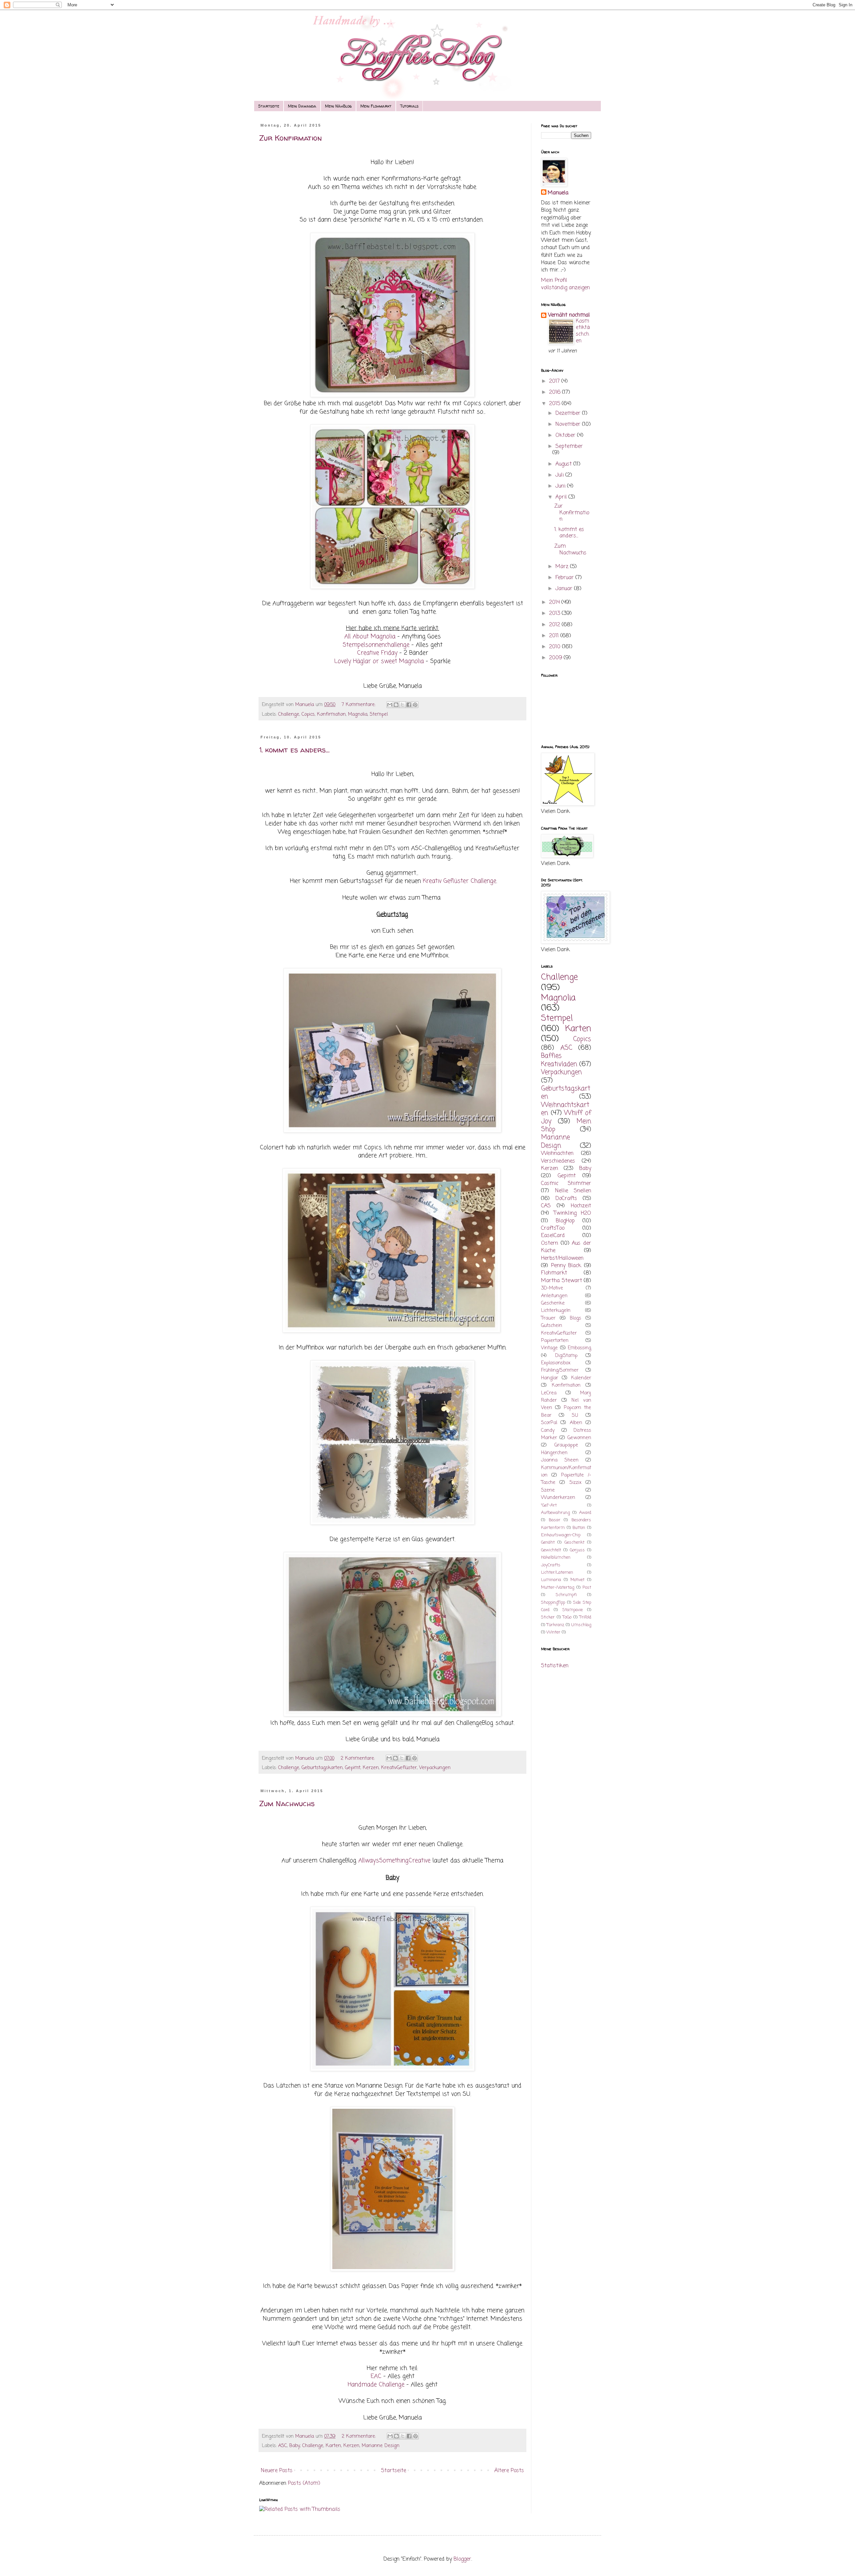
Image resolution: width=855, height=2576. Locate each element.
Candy (548, 1430)
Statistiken (555, 1666)
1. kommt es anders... (294, 750)
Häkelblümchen (556, 1558)
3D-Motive (552, 1288)
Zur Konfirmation (291, 138)
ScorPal (549, 1423)
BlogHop (565, 1221)
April (562, 497)
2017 (555, 381)
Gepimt (353, 1768)
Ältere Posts (509, 2471)
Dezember (569, 413)
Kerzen (371, 1768)
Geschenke (553, 1303)
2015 (555, 404)
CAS (546, 1206)
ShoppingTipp (553, 1603)
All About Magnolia (370, 637)
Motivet (577, 1580)
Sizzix (575, 1483)
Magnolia (358, 714)
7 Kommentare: (359, 705)
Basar (555, 1520)
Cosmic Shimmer (566, 1184)
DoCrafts (566, 1199)
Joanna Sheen (560, 1460)
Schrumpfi (566, 1595)
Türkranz (555, 1625)
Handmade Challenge (376, 2385)
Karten (333, 2446)
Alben (576, 1423)
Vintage (549, 1348)
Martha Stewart (562, 1281)
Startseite (269, 106)
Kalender (581, 1378)
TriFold (585, 1617)
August (564, 464)
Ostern (550, 1243)
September (569, 447)
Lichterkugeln (556, 1311)
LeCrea (549, 1393)
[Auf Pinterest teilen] (415, 705)
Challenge (289, 714)
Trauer (548, 1318)
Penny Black (566, 1266)
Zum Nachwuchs (287, 1804)
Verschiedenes (558, 1161)
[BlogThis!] (396, 705)
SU (575, 1415)
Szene (548, 1490)
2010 (556, 647)
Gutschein (552, 1326)
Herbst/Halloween (562, 1258)
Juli (560, 475)
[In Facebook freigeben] (409, 705)
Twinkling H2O (573, 1213)
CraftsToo (553, 1228)
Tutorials (409, 106)
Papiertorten (555, 1341)
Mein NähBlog (338, 106)
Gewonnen (579, 1438)
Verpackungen (435, 1768)
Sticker (548, 1617)
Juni (561, 486)
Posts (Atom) (304, 2483)
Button (579, 1528)
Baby (295, 2446)
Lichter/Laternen (557, 1573)
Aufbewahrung (555, 1513)
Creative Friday (377, 653)
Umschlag (581, 1625)
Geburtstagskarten (322, 1768)
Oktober (566, 436)
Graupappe (566, 1445)
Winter (553, 1632)
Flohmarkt (554, 1273)
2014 (555, 603)
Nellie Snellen (573, 1191)
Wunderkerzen (558, 1498)
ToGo (567, 1617)
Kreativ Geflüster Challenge (460, 881)
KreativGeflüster (399, 1768)
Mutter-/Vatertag (558, 1588)
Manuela (558, 193)
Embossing (579, 1348)
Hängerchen (554, 1453)
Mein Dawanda (302, 106)
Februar (565, 578)
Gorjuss (577, 1550)
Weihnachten (557, 1154)
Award (585, 1513)
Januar (565, 589)
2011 (555, 636)
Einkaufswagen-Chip (561, 1535)
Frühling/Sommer (560, 1370)
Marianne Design (381, 2446)
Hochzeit (581, 1206)
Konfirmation (331, 714)
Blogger (462, 2559)
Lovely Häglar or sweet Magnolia (379, 661)
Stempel (379, 714)
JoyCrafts (551, 1565)
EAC (376, 2376)
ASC (283, 2446)
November (569, 424)
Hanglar (550, 1378)
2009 (556, 658)
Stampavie (573, 1610)
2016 (556, 392)
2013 (555, 614)
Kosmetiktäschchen (583, 331)
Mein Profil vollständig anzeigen (565, 284)
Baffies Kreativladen (559, 1060)
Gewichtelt (551, 1550)
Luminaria (551, 1580)
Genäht (548, 1542)
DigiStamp (566, 1356)
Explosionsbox (556, 1363)
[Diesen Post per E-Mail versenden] (390, 705)
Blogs (575, 1318)
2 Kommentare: (359, 1758)
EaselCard (553, 1236)
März (563, 567)
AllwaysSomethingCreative (394, 1861)
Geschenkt (574, 1542)
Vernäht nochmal (569, 315)
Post (587, 1588)
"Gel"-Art (549, 1505)
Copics (308, 714)
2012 (555, 625)
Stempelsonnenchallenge (376, 645)
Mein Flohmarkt (376, 106)
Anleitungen (554, 1296)
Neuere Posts (277, 2471)
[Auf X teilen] (402, 705)
